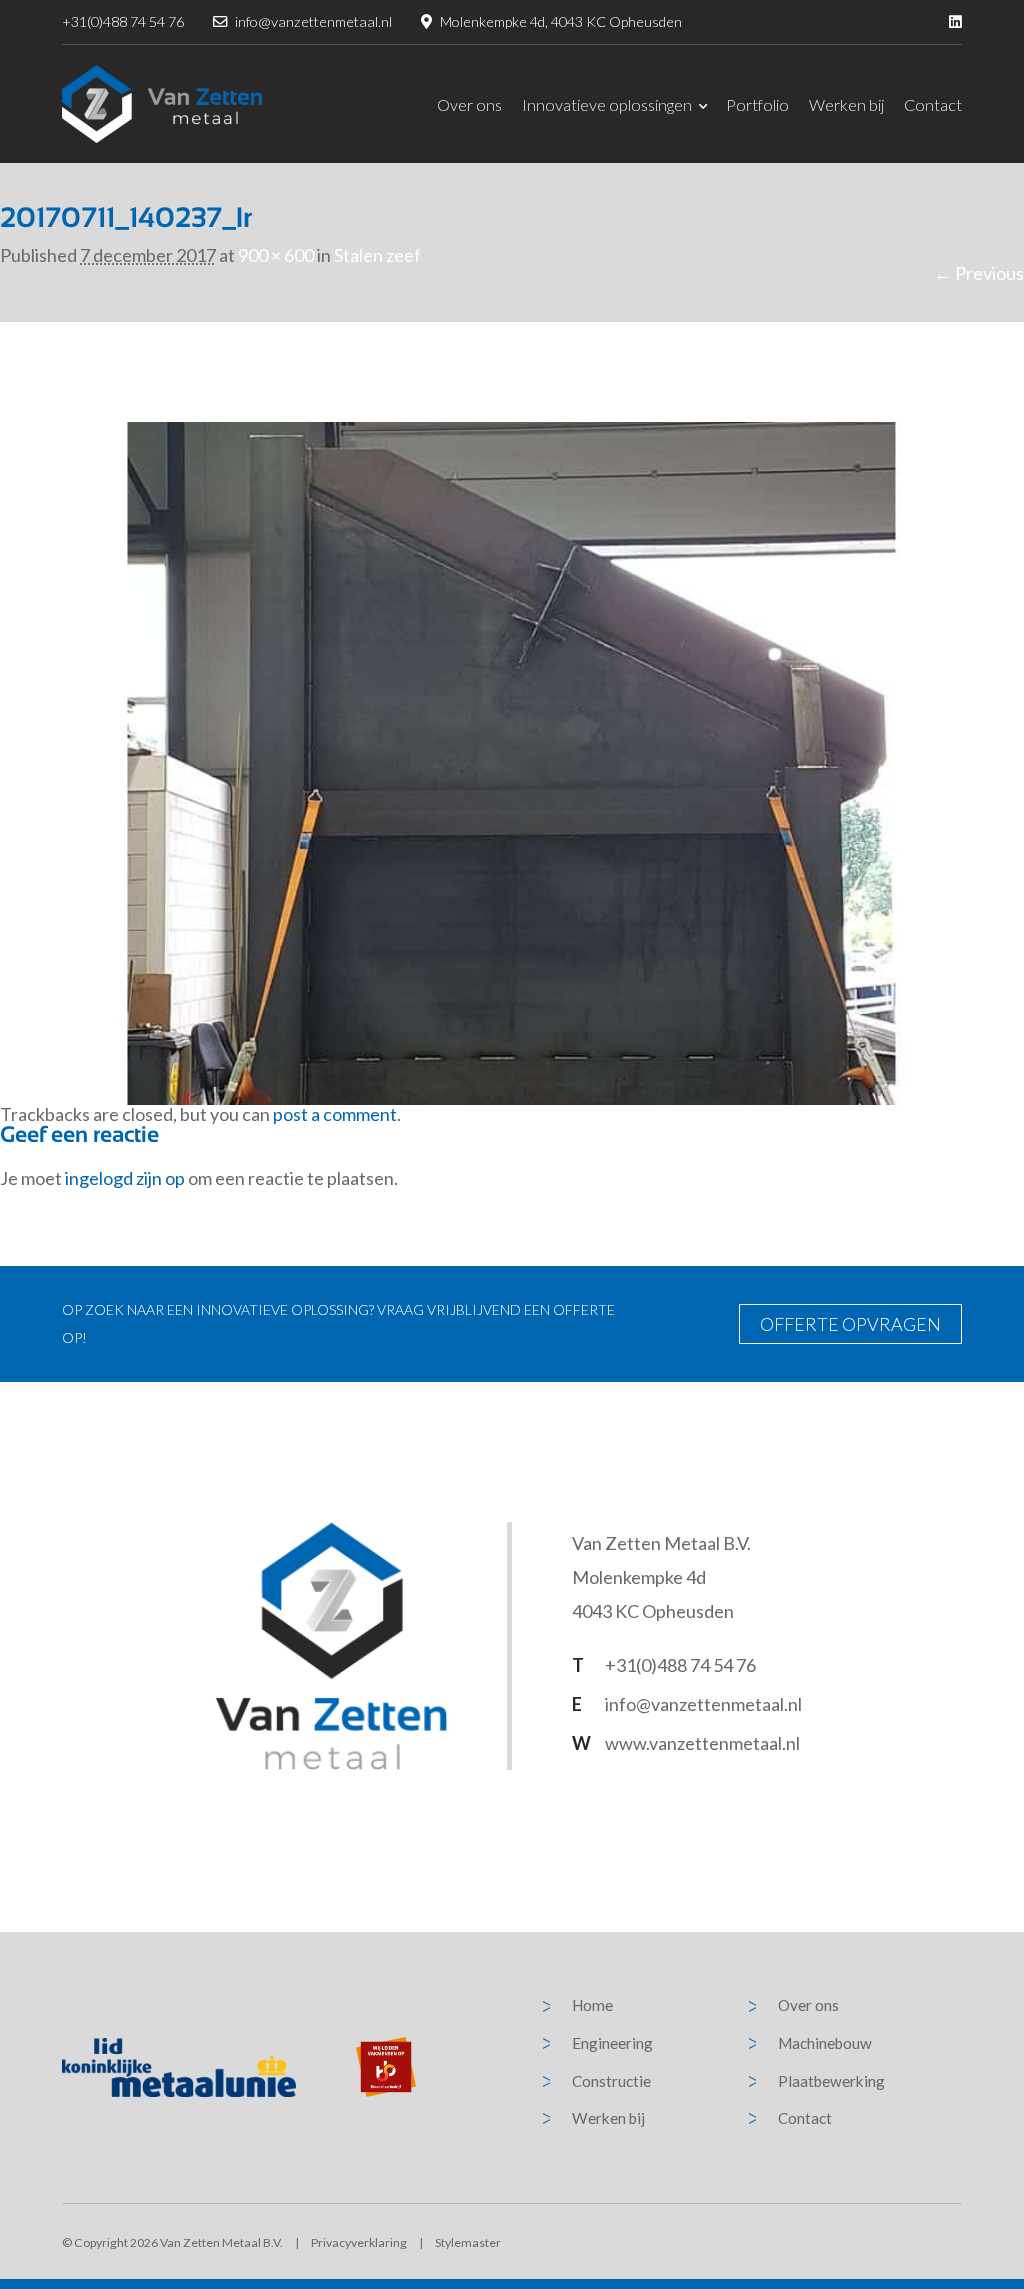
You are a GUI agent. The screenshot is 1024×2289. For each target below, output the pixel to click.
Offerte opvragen (850, 1324)
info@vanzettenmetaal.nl (313, 21)
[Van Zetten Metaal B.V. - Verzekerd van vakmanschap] (162, 104)
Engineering (612, 2043)
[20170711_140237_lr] (512, 761)
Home (592, 2005)
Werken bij (846, 104)
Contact (933, 104)
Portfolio (757, 104)
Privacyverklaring (359, 2242)
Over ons (469, 104)
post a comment (335, 1114)
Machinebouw (825, 2043)
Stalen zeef (377, 255)
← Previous (979, 273)
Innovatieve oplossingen (607, 104)
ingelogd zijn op (125, 1178)
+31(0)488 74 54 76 (123, 21)
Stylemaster (468, 2242)
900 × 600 (276, 255)
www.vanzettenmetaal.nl (702, 1743)
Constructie (611, 2081)
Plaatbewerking (831, 2081)
